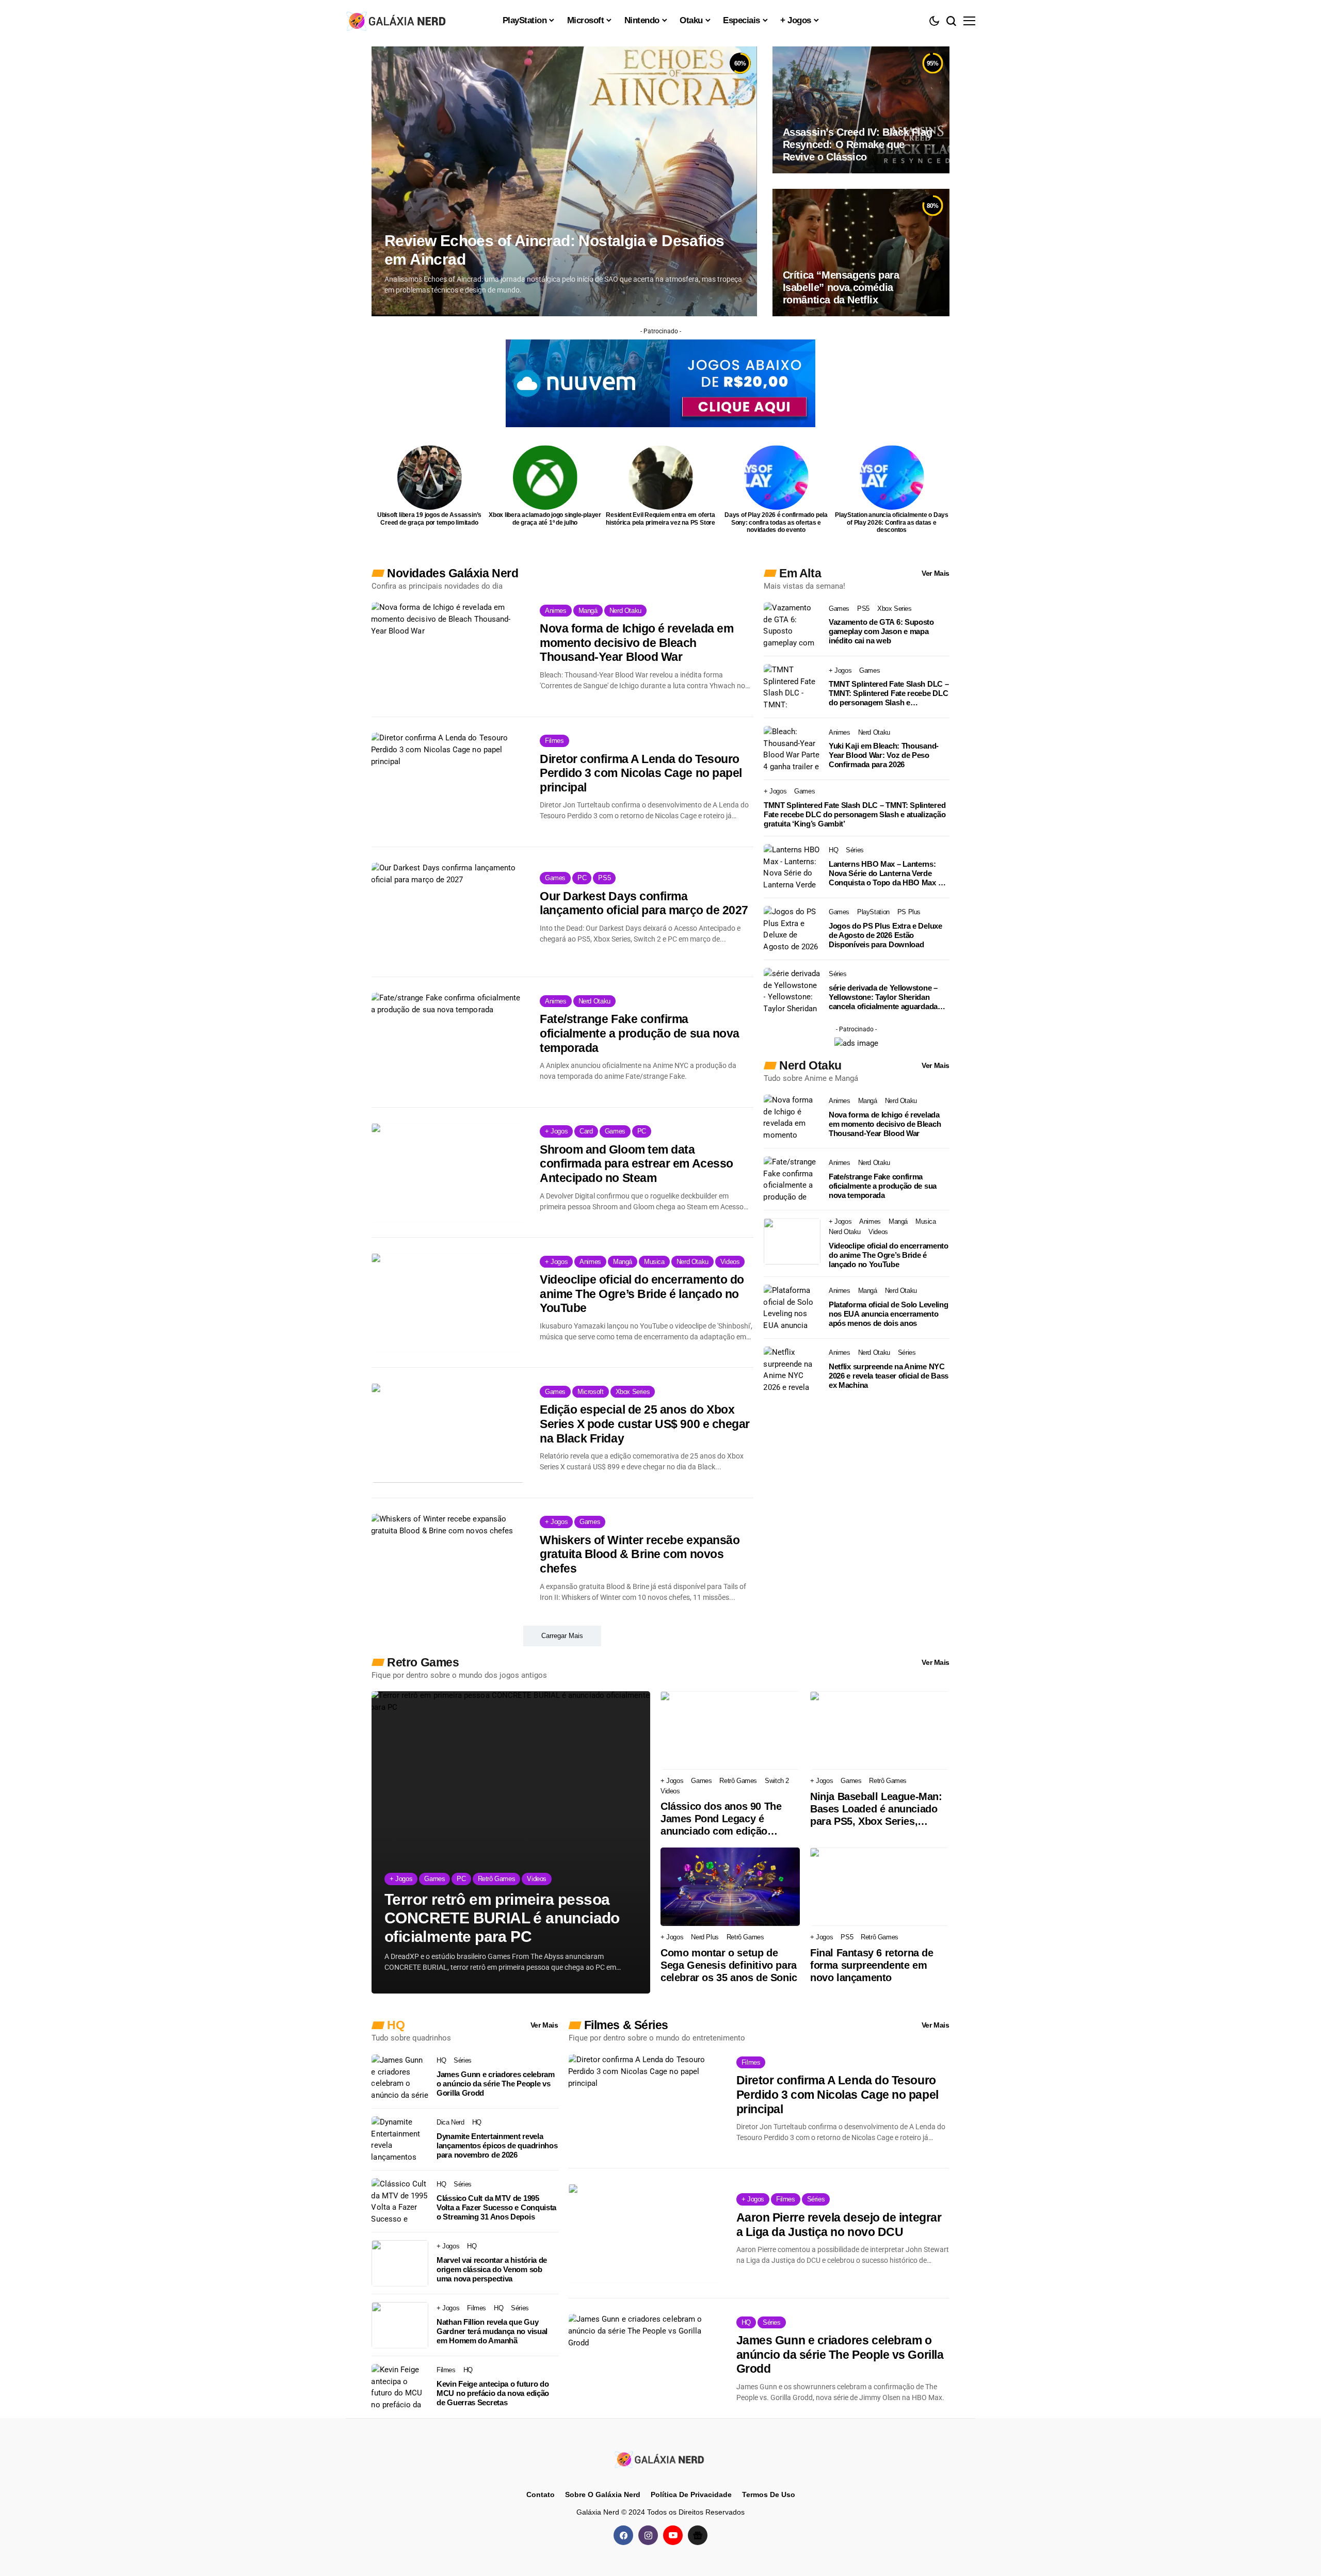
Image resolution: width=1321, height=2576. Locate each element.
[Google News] (698, 2535)
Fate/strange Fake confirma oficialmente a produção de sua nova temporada (640, 1033)
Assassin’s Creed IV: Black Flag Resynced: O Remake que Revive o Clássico (858, 144)
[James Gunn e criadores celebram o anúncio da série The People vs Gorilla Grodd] (400, 2078)
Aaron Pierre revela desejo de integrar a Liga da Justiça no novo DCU (839, 2225)
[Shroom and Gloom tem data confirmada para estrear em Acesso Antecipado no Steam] (448, 1173)
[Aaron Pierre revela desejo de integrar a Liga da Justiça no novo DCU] (645, 2233)
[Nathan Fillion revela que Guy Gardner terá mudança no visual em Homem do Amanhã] (400, 2325)
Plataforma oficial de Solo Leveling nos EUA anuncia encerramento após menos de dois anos (889, 1314)
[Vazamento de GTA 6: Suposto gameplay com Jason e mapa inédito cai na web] (792, 625)
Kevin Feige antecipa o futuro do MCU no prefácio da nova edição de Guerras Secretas (493, 2393)
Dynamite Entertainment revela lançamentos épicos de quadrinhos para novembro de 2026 (497, 2145)
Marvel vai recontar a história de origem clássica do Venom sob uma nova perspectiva (492, 2269)
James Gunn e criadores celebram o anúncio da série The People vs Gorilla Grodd (496, 2084)
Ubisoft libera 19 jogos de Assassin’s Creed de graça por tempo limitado (429, 519)
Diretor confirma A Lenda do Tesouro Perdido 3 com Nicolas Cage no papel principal (641, 773)
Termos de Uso (769, 2494)
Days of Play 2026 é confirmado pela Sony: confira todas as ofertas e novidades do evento (776, 522)
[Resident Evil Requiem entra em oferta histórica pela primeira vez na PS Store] (661, 477)
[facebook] (623, 2535)
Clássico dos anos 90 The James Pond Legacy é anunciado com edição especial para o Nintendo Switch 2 (721, 1819)
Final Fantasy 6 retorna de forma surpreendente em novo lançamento (872, 1965)
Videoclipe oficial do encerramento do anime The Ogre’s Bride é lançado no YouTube (642, 1294)
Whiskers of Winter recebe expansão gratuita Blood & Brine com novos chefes (640, 1554)
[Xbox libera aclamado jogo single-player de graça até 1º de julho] (545, 477)
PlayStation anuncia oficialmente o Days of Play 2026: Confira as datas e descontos (892, 522)
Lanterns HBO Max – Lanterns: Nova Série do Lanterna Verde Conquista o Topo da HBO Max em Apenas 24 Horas (889, 873)
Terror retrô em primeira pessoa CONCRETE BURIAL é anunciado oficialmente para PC (502, 1918)
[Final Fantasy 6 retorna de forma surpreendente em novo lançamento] (880, 1887)
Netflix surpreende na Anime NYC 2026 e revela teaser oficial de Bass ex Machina (889, 1376)
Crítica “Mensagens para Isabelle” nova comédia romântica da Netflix (841, 287)
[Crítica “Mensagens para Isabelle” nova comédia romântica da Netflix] (861, 252)
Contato (541, 2494)
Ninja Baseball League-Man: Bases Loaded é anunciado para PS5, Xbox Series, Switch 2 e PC (876, 1809)
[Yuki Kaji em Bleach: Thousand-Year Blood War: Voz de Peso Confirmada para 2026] (792, 749)
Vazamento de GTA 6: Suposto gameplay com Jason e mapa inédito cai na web (881, 631)
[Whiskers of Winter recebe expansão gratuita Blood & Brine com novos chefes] (448, 1563)
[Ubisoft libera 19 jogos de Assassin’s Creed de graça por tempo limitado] (430, 477)
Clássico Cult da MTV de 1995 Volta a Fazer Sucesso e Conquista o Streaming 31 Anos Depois (496, 2207)
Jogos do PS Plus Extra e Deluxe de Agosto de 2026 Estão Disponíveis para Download (885, 935)
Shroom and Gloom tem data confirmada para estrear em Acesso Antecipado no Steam (637, 1164)
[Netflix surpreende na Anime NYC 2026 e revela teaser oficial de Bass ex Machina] (792, 1370)
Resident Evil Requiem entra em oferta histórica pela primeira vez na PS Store (660, 519)
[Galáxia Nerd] (397, 20)
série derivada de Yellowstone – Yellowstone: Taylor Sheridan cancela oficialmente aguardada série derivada (883, 997)
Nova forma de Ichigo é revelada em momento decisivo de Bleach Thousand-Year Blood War (637, 643)
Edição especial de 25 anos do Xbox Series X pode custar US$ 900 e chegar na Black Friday (645, 1424)
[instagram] (648, 2535)
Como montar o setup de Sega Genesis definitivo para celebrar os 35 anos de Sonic (729, 1965)
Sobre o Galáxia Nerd (603, 2494)
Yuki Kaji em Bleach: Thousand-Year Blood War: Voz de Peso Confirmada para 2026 (884, 755)
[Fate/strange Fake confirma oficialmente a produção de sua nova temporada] (448, 1042)
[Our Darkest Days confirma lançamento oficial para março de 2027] (448, 912)
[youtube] (673, 2535)
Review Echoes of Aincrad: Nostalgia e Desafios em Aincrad (554, 250)
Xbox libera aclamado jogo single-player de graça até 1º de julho (545, 519)
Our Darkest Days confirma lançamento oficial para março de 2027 (644, 903)
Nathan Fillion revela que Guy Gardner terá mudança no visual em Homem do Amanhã (492, 2331)
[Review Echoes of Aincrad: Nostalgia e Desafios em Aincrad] (564, 181)
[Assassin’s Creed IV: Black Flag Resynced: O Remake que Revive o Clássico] (861, 110)
